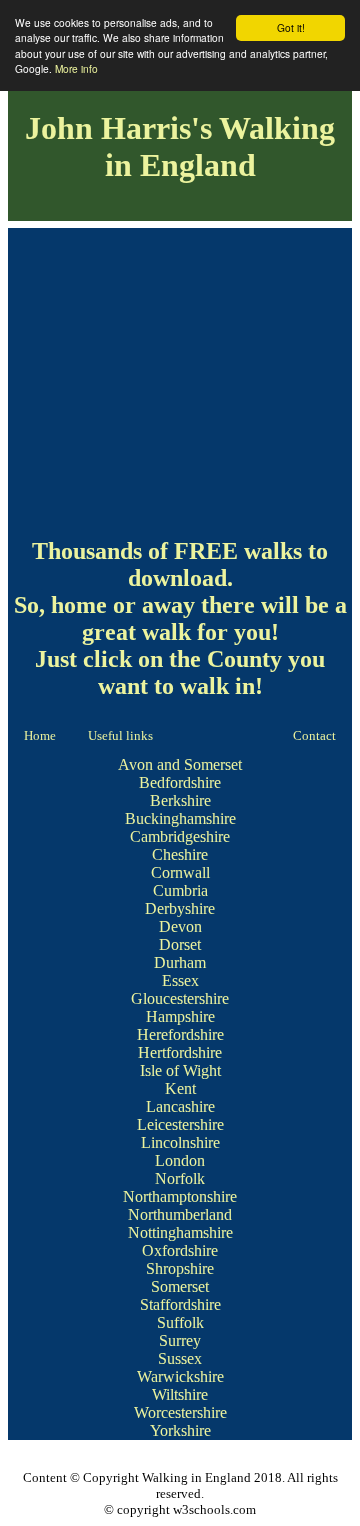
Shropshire (180, 1268)
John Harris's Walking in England (180, 146)
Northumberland (180, 1214)
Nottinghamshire (180, 1232)
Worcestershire (180, 1412)
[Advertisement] (180, 378)
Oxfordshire (180, 1250)
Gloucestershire (180, 998)
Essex (180, 980)
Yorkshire (180, 1430)
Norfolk (180, 1178)
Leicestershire (180, 1124)
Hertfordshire (180, 1052)
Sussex (180, 1358)
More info (76, 68)
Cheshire (180, 854)
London (180, 1160)
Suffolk (180, 1322)
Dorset (180, 944)
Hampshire (180, 1016)
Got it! (291, 27)
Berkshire (180, 800)
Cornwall (180, 872)
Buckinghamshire (180, 818)
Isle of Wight (180, 1070)
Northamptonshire (180, 1196)
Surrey (180, 1340)
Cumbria (180, 890)
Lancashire (180, 1106)
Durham (180, 962)
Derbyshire (180, 908)
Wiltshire (180, 1394)
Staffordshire (180, 1304)
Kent (180, 1088)
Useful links (120, 735)
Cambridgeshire (180, 836)
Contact (314, 735)
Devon (180, 926)
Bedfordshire (180, 782)
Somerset (180, 1286)
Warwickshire (180, 1376)
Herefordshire (180, 1034)
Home (40, 735)
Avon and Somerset (180, 764)
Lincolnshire (180, 1142)
